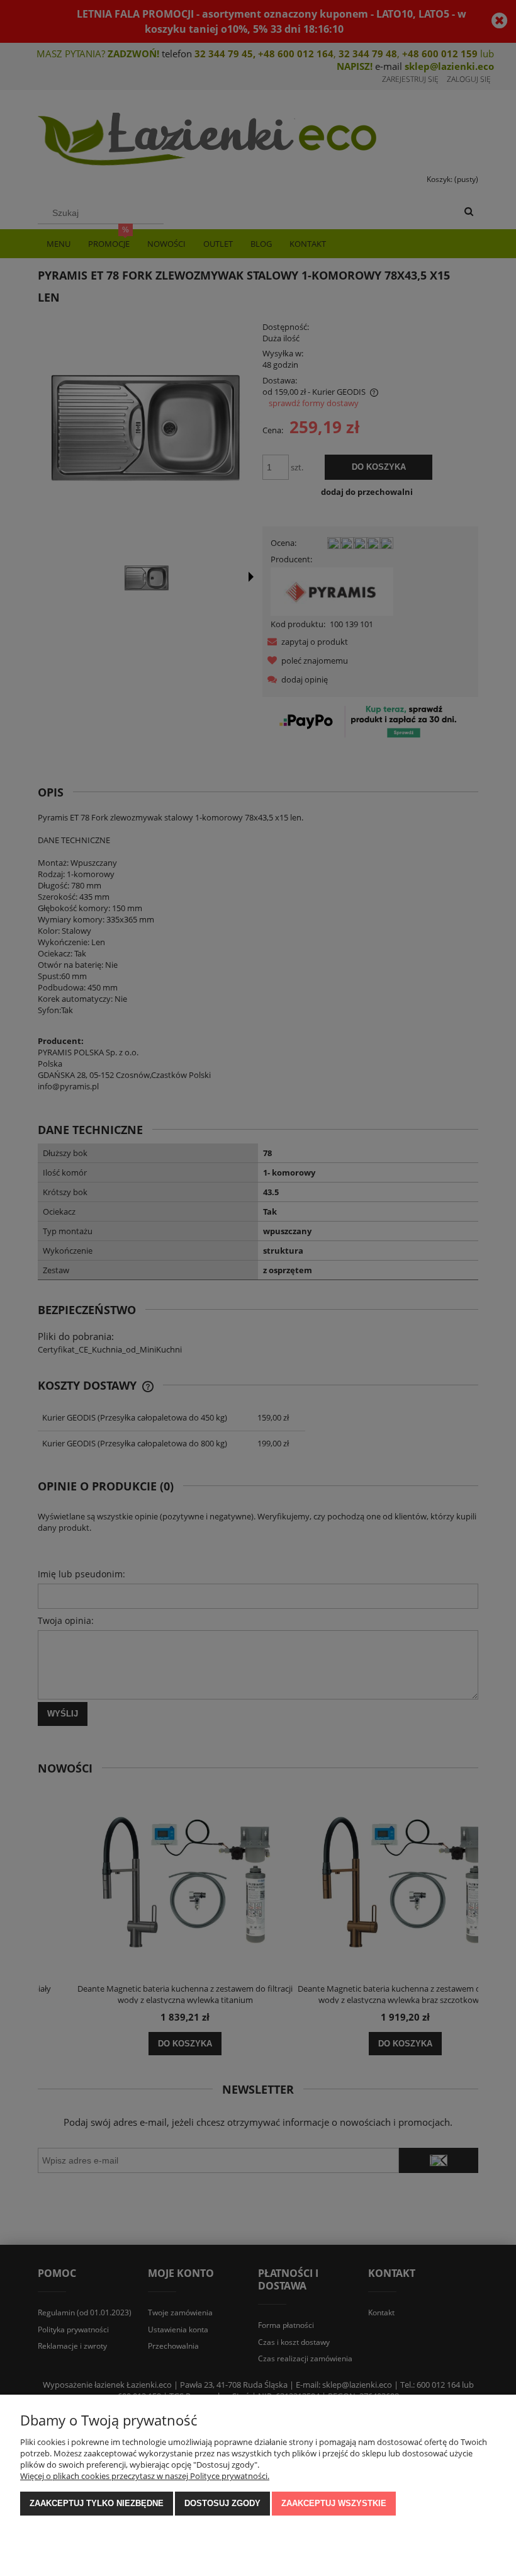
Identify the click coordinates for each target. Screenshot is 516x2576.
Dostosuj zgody (222, 2503)
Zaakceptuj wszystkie (334, 2503)
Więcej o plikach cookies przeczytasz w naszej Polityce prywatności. (145, 2476)
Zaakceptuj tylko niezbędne (97, 2503)
